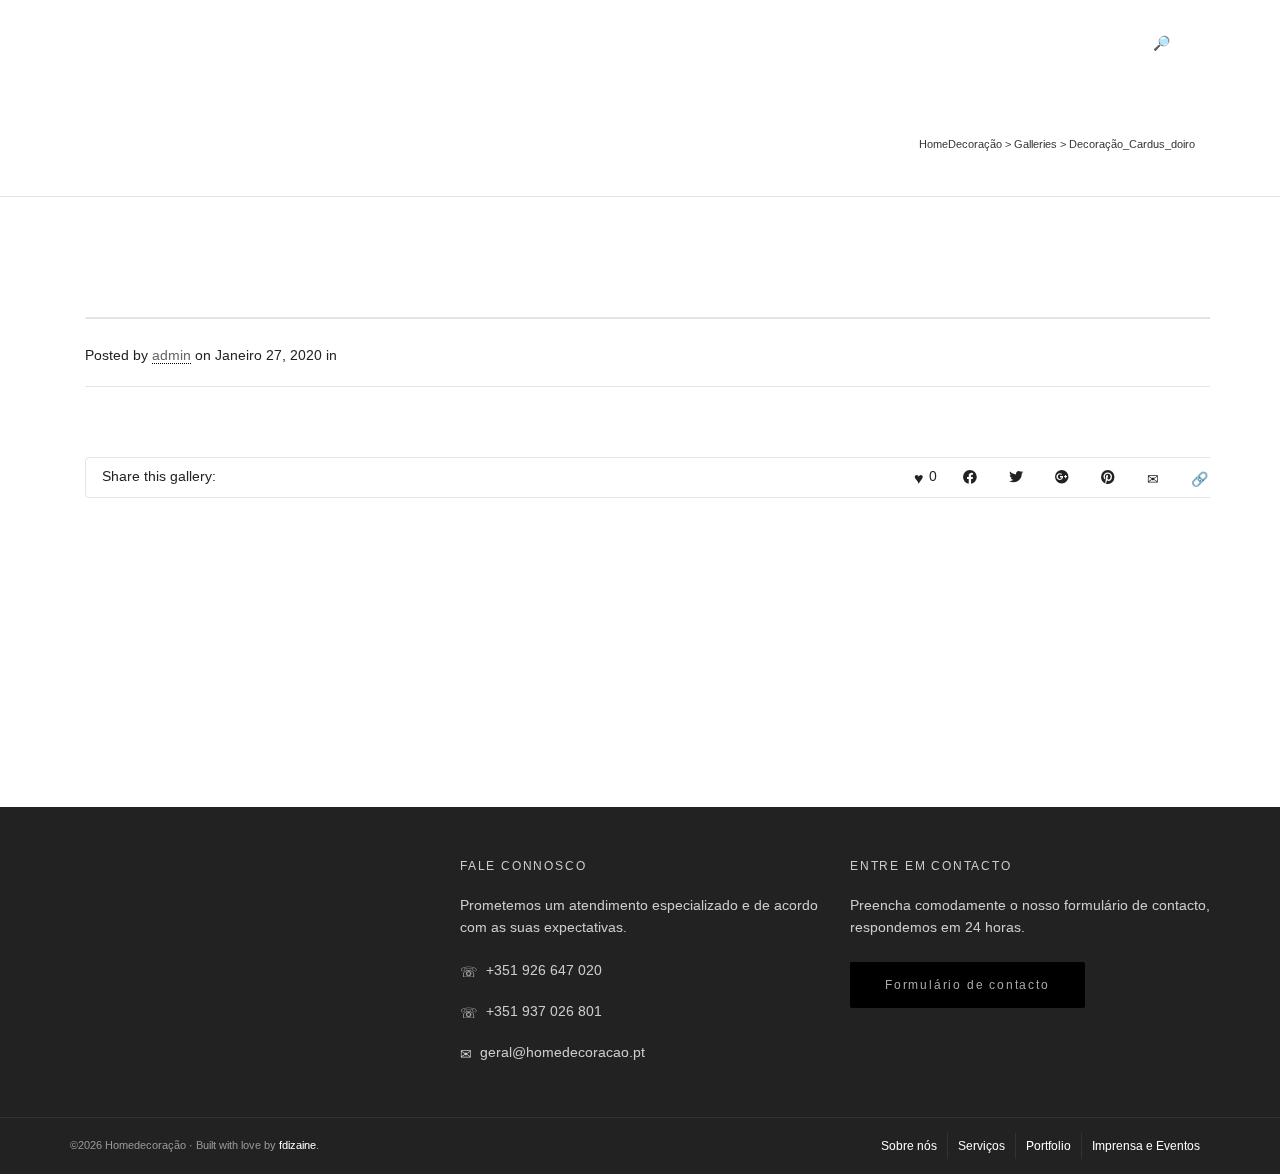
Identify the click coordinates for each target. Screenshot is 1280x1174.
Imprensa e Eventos (1076, 41)
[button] (967, 985)
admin (171, 355)
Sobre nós (802, 41)
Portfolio (963, 41)
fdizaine (297, 1145)
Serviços (886, 41)
